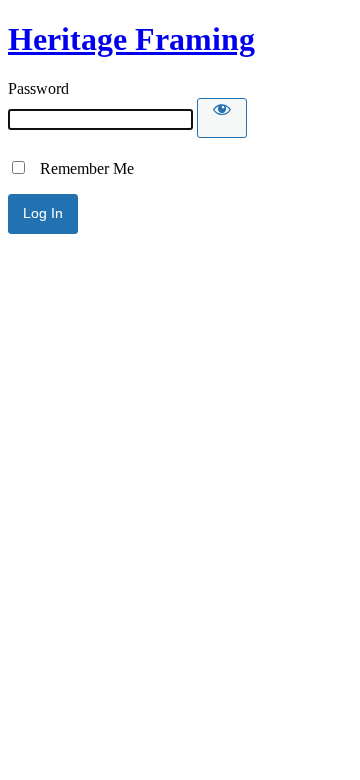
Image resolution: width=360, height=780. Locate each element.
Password (38, 88)
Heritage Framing (131, 39)
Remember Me (81, 168)
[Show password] (222, 118)
